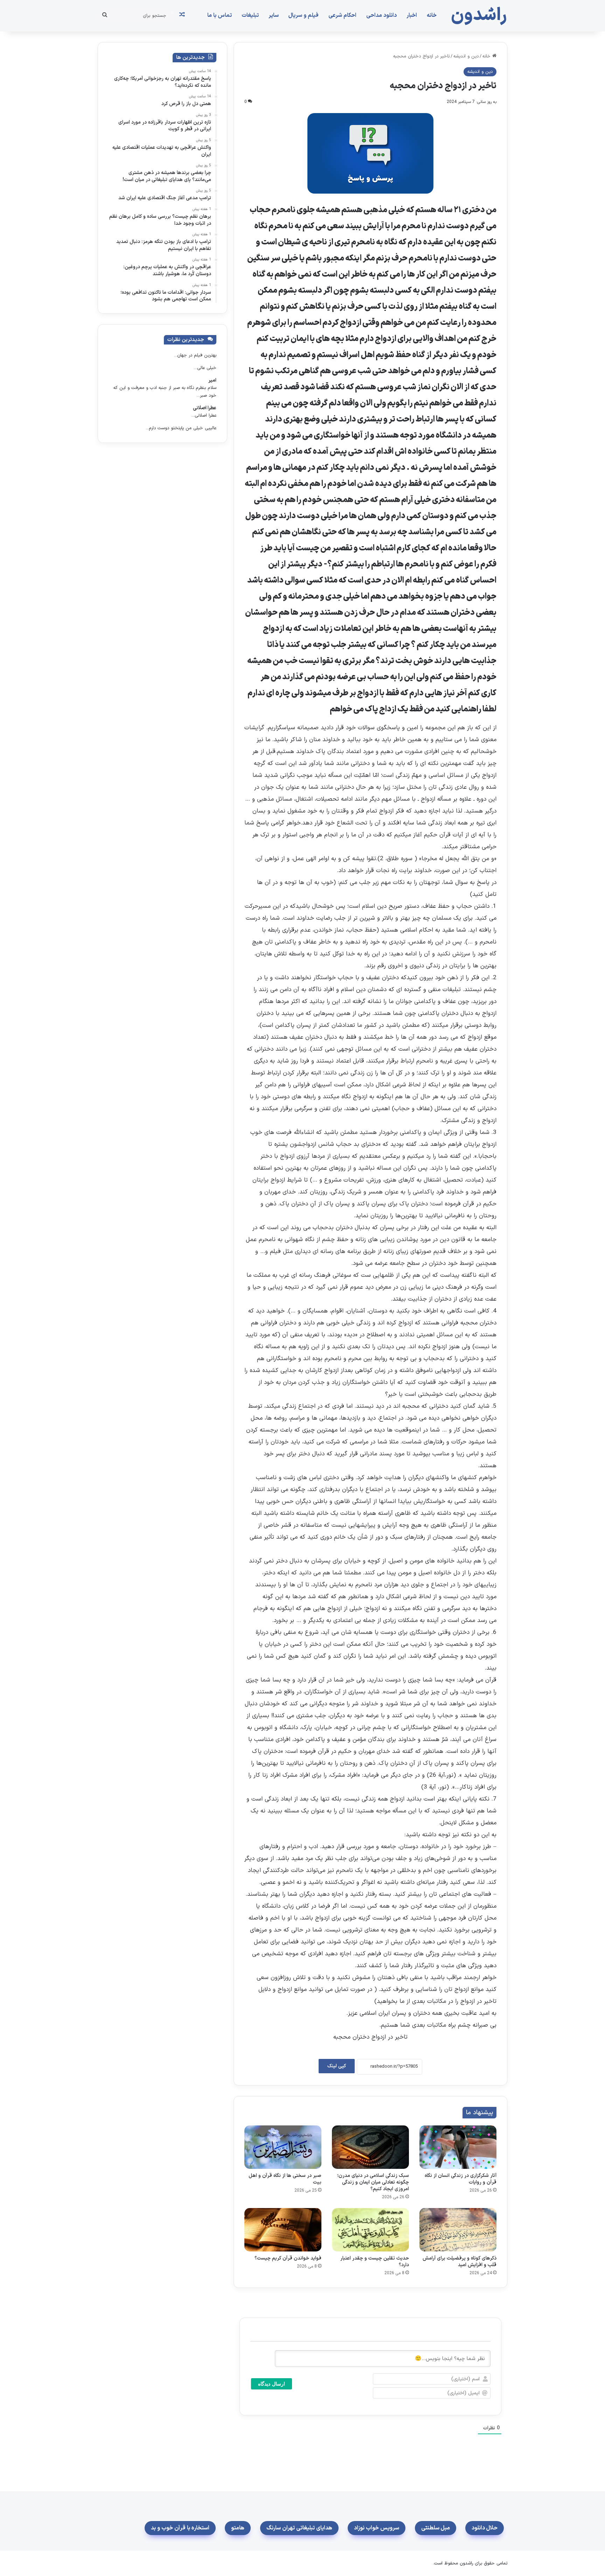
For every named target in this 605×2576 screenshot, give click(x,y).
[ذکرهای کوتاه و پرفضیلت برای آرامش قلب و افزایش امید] (458, 2230)
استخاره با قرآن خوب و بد (180, 2528)
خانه (432, 15)
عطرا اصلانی (205, 408)
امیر (212, 380)
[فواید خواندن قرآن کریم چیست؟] (283, 2230)
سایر (274, 15)
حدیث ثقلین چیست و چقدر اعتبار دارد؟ (375, 2262)
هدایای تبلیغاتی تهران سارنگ (299, 2528)
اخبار (412, 15)
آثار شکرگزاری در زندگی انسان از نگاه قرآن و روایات (461, 2179)
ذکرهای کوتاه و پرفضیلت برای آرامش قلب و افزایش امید (460, 2262)
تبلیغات (250, 15)
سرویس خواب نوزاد (377, 2528)
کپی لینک (337, 2066)
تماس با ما (220, 15)
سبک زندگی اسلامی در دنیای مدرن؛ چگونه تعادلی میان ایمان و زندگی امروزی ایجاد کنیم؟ (373, 2182)
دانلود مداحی (381, 15)
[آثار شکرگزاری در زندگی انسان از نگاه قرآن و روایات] (458, 2147)
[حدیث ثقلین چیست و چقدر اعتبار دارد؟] (370, 2230)
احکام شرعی (342, 15)
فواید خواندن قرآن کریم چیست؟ (288, 2258)
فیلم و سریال (304, 15)
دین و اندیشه (466, 56)
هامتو (238, 2528)
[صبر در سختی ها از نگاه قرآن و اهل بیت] (283, 2147)
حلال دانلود (485, 2528)
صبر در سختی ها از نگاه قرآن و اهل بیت (285, 2179)
